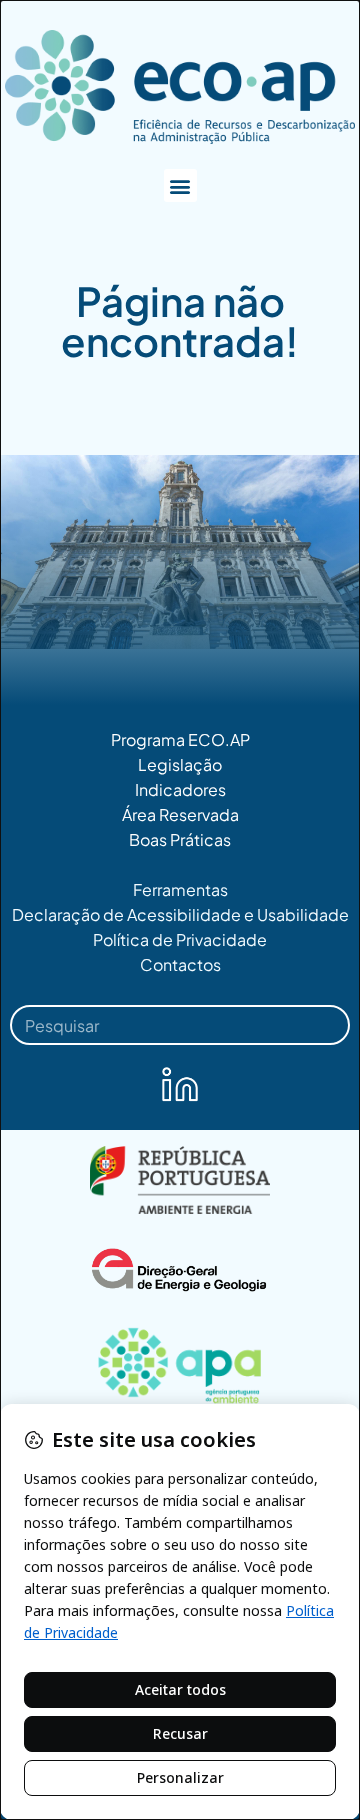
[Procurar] (322, 1025)
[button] (180, 185)
